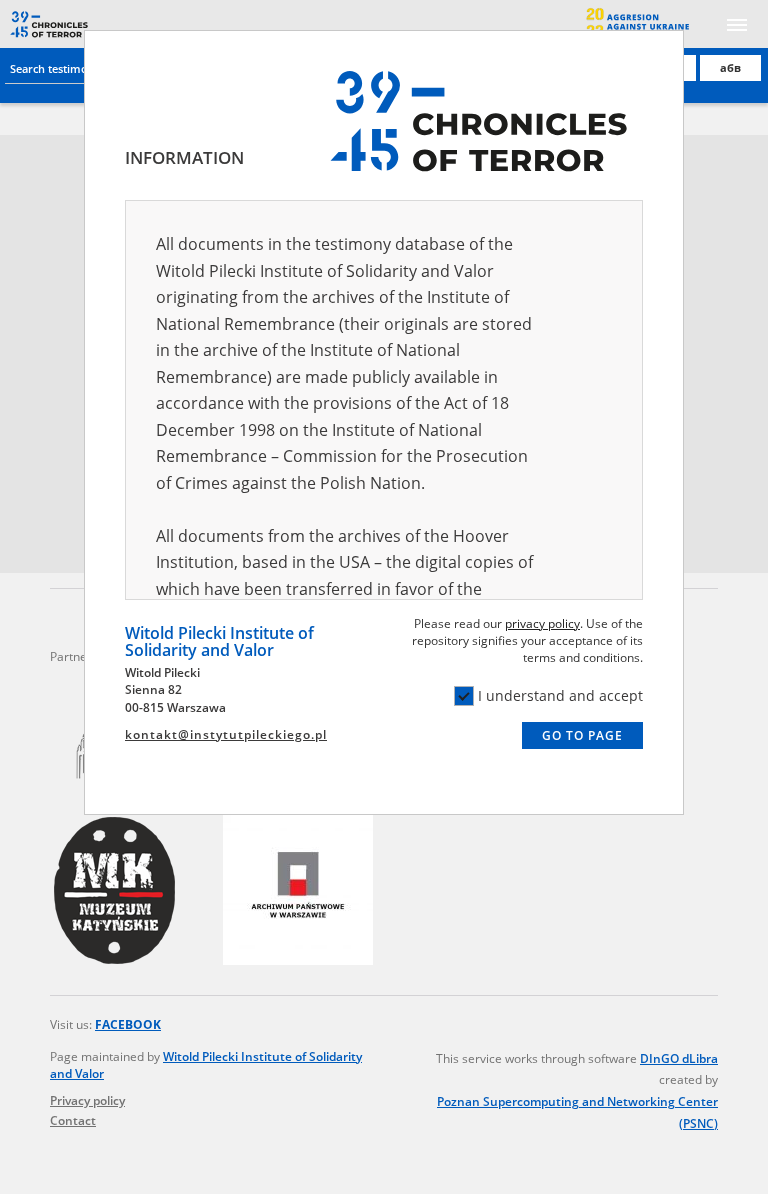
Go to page (582, 735)
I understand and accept (560, 695)
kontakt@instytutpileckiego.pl (226, 734)
